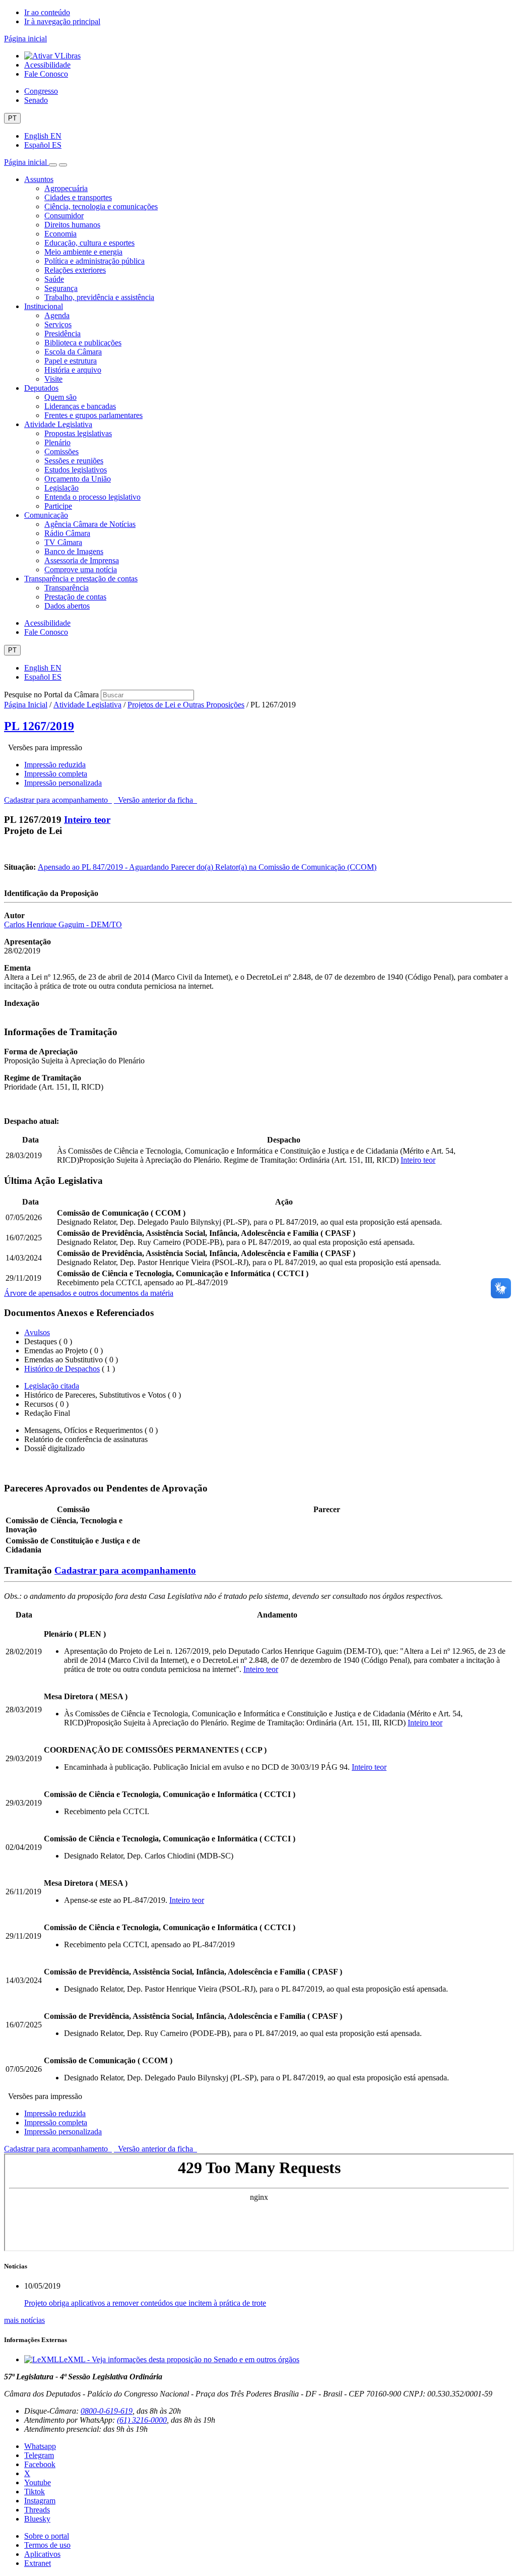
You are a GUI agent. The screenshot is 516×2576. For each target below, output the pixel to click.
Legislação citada (52, 1386)
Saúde (54, 279)
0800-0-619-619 (107, 2411)
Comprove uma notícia (81, 570)
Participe (58, 506)
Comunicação (46, 515)
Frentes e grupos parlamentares (93, 415)
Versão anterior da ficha (155, 800)
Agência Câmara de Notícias (90, 524)
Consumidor (64, 216)
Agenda (57, 315)
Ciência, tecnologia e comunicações (101, 206)
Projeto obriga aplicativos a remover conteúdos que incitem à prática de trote (145, 2303)
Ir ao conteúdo (47, 12)
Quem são (60, 397)
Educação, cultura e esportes (89, 243)
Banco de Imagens (74, 551)
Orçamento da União (78, 479)
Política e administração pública (94, 261)
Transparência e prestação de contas (81, 579)
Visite (53, 379)
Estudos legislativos (76, 470)
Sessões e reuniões (74, 461)
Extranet (38, 2563)
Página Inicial (26, 705)
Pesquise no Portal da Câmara (51, 695)
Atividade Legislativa (58, 424)
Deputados (41, 388)
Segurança (61, 288)
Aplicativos (42, 2554)
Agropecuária (66, 188)
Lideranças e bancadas (80, 406)
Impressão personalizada (63, 783)
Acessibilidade (47, 65)
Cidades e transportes (78, 197)
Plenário (57, 442)
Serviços (58, 324)
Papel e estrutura (71, 361)
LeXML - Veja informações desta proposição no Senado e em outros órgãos (179, 2359)
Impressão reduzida (55, 765)
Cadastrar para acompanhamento (58, 800)
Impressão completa (56, 774)
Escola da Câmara (73, 352)
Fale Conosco (46, 74)
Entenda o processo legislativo (92, 497)
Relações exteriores (75, 270)
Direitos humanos (72, 225)
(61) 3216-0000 (142, 2420)
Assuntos (39, 179)
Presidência (62, 334)
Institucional (44, 306)
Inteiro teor (87, 820)
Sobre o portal (47, 2536)
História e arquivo (73, 370)
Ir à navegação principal (62, 21)
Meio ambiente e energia (83, 252)
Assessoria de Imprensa (82, 560)
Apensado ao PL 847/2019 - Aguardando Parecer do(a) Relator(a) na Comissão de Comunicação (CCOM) (207, 867)
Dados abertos (67, 606)
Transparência (67, 588)
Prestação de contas (75, 597)
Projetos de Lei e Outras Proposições (186, 705)
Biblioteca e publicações (83, 343)
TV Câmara (63, 542)
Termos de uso (47, 2545)
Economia (60, 234)
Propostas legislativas (78, 433)
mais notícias (24, 2320)
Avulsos (37, 1332)
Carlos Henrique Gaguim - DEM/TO (63, 924)
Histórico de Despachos (62, 1369)
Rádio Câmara (67, 533)
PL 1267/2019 (39, 726)
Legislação (61, 488)
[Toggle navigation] (53, 165)
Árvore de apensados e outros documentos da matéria (89, 1293)
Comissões (61, 452)
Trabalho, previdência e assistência (99, 297)
